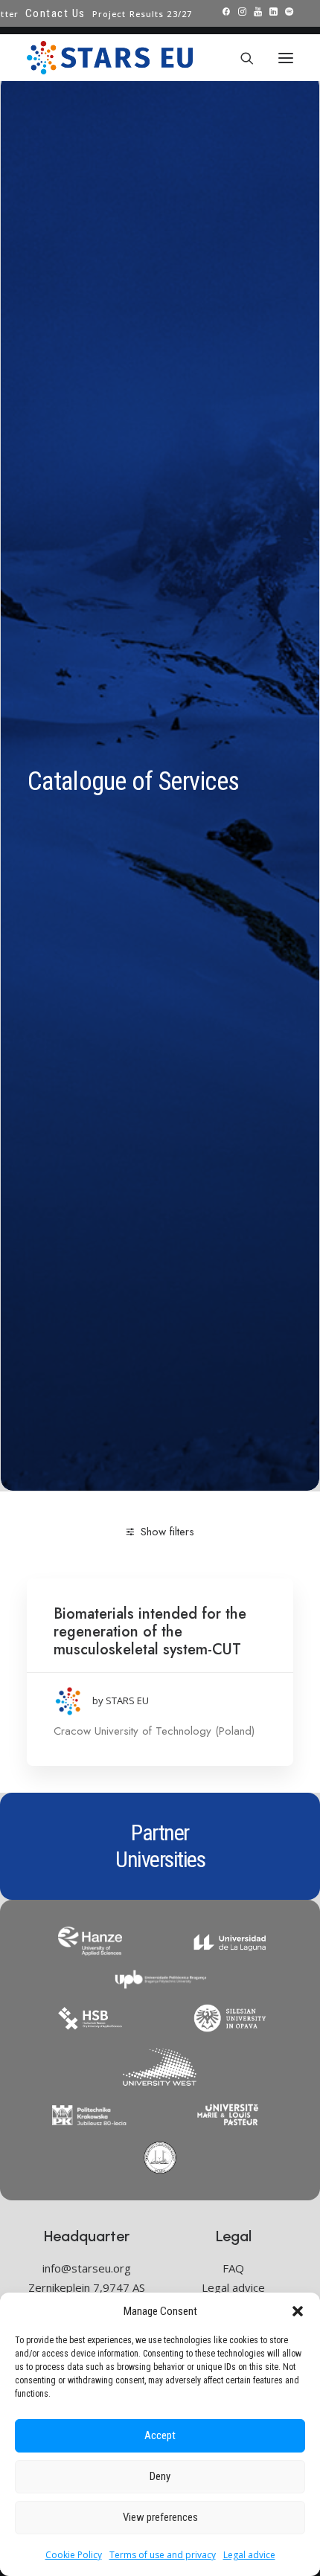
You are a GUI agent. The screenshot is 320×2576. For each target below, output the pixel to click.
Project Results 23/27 (142, 14)
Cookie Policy (74, 2555)
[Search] (240, 58)
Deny (160, 2476)
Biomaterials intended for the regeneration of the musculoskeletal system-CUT (150, 1632)
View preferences (160, 2517)
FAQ (233, 2268)
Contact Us (55, 13)
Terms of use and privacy (163, 2555)
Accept (160, 2435)
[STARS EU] (110, 58)
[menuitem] (55, 13)
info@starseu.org (87, 2268)
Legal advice (249, 2555)
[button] (298, 2311)
